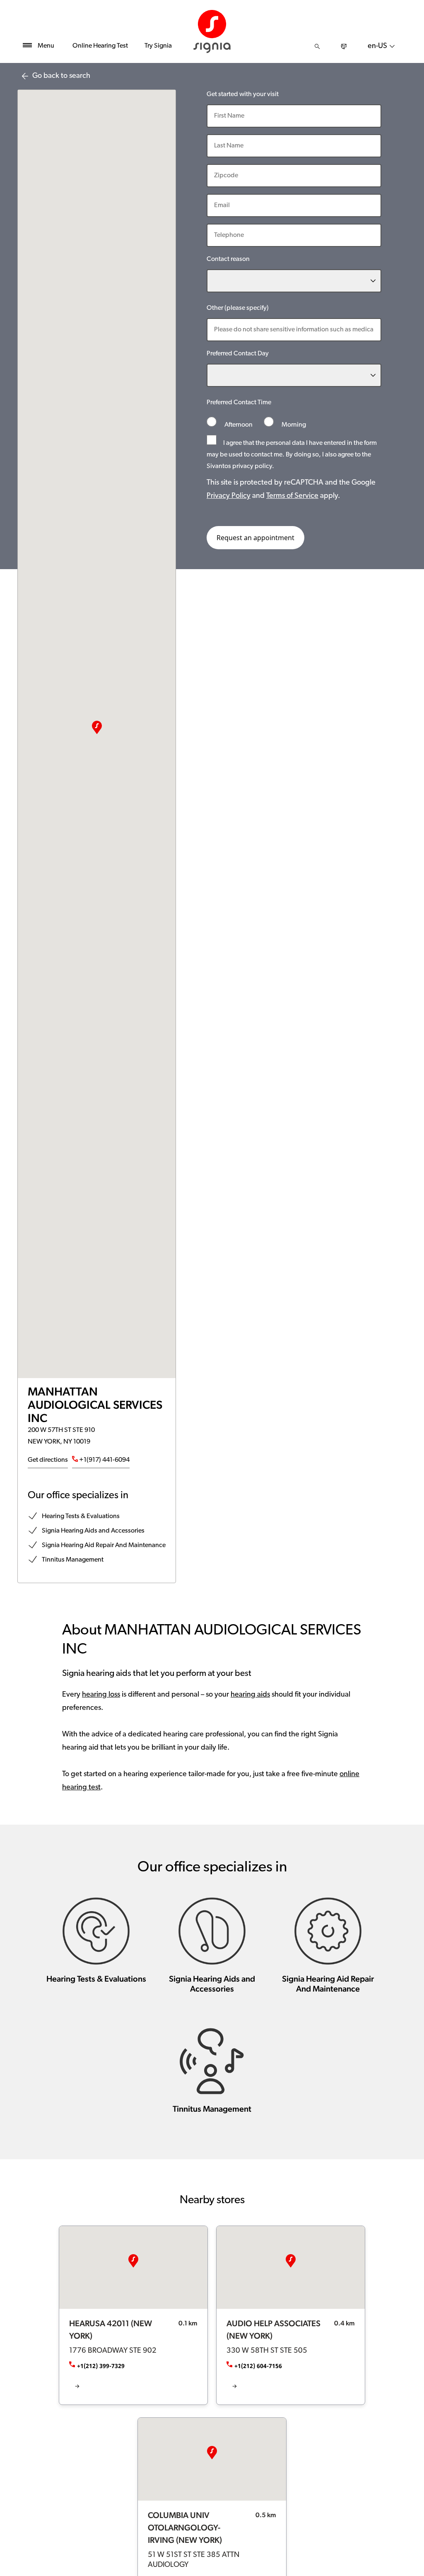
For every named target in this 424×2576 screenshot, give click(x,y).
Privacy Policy (229, 496)
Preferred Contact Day (238, 354)
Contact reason (228, 259)
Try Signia (158, 46)
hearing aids (250, 1695)
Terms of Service (292, 496)
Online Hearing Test (100, 46)
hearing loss (101, 1695)
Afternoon (238, 425)
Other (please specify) (238, 308)
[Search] (317, 46)
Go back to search (61, 76)
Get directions (48, 1460)
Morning (293, 425)
